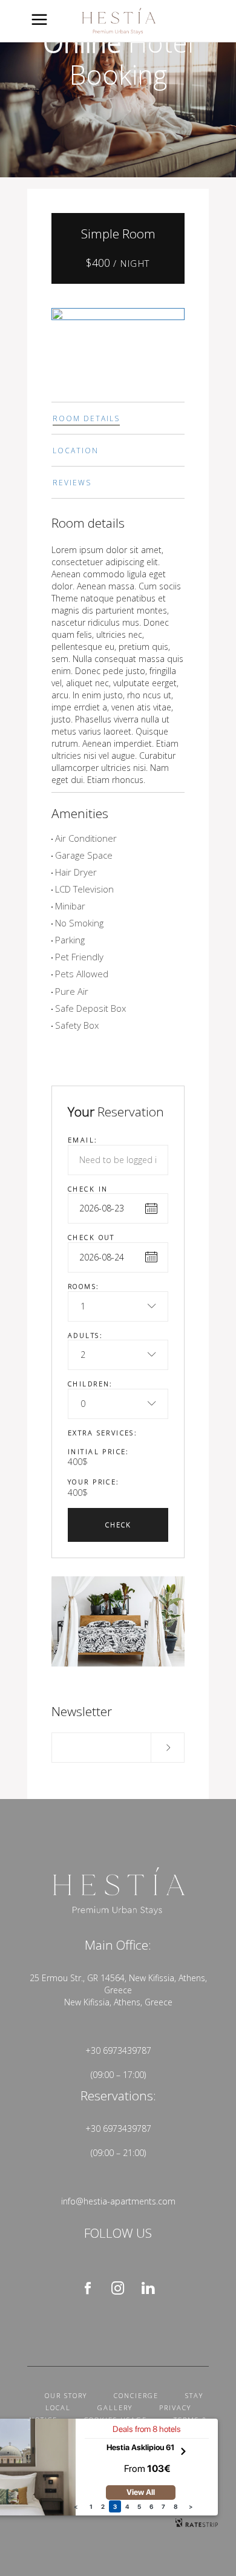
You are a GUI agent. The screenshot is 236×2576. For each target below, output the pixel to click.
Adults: (85, 1335)
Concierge (136, 2395)
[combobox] (118, 1306)
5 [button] (139, 2506)
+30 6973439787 (118, 2050)
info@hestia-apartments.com (118, 2201)
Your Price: (94, 1482)
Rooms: (84, 1286)
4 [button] (127, 2506)
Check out (91, 1237)
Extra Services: (103, 1433)
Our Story (66, 2395)
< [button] (76, 2506)
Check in (88, 1189)
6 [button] (151, 2506)
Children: (90, 1384)
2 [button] (103, 2506)
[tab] (118, 418)
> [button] (191, 2506)
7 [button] (163, 2506)
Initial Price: (99, 1451)
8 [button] (176, 2506)
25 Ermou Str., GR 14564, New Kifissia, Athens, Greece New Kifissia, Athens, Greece (118, 1990)
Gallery (115, 2407)
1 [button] (91, 2506)
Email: (83, 1140)
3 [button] (115, 2506)
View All (141, 2492)
